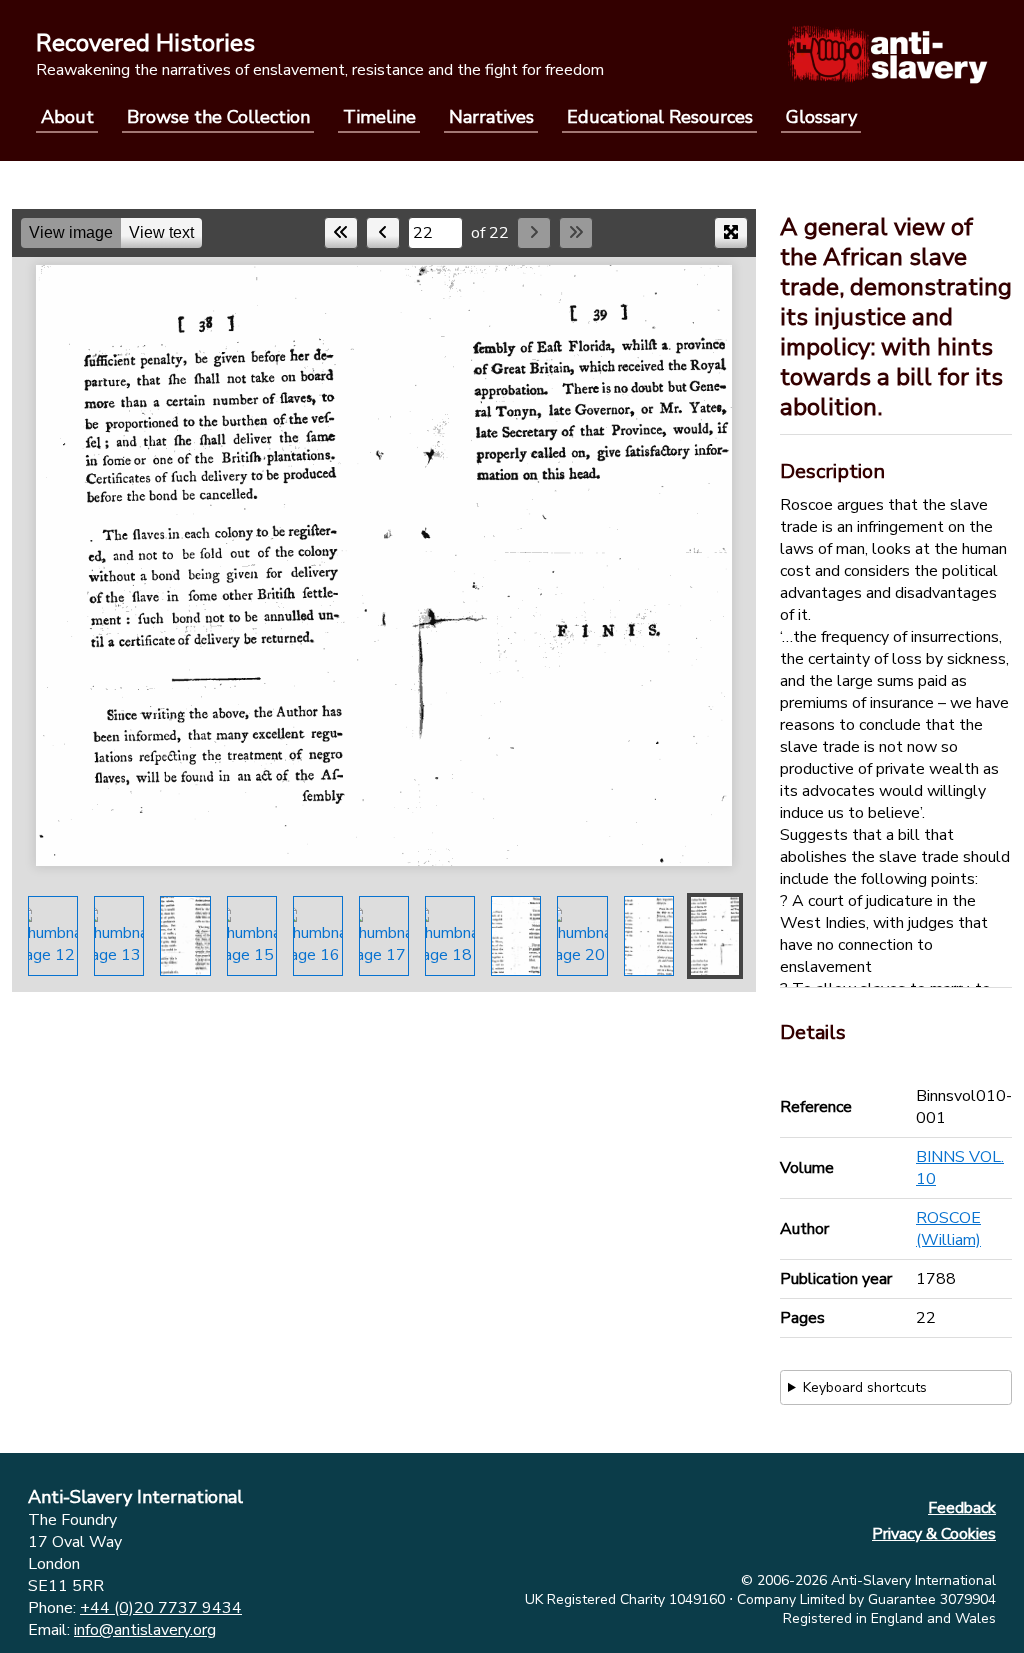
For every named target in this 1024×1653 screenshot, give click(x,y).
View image (71, 232)
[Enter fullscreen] (731, 233)
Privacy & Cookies (934, 1534)
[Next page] (534, 233)
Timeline (379, 117)
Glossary (821, 117)
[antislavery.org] (887, 54)
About (67, 117)
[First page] (341, 233)
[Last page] (576, 233)
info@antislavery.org (145, 1630)
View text (161, 232)
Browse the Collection (218, 117)
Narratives (491, 117)
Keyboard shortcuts (865, 1387)
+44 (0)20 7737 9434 (161, 1608)
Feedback (962, 1508)
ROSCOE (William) (948, 1229)
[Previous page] (383, 233)
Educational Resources (660, 117)
